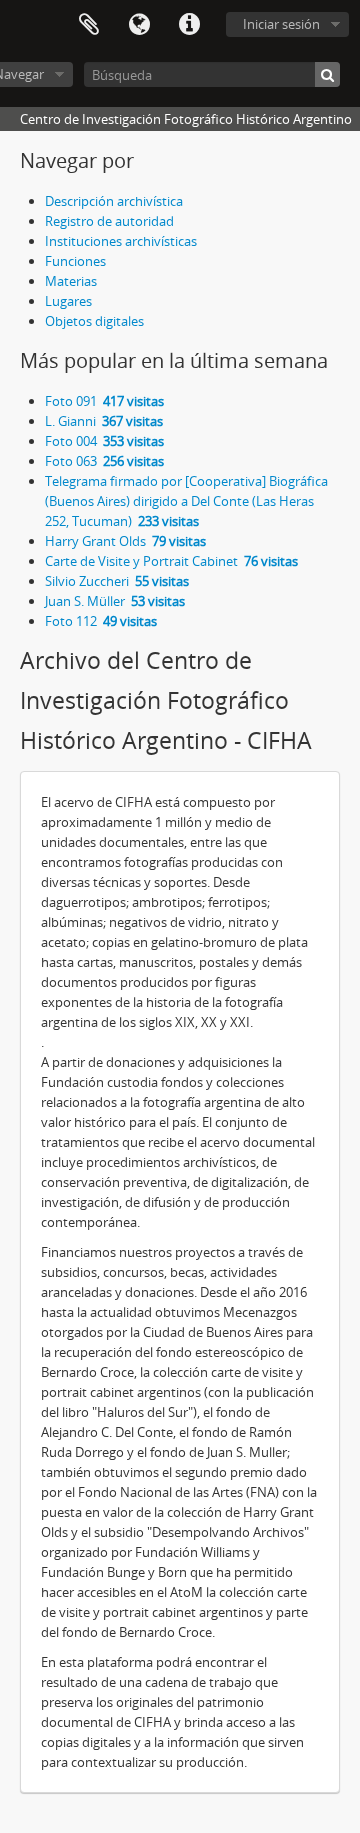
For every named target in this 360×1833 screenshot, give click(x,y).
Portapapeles (89, 25)
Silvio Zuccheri (117, 581)
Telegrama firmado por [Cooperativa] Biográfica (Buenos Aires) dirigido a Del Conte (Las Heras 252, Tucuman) (186, 501)
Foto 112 (101, 621)
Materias (71, 281)
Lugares (68, 301)
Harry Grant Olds (125, 541)
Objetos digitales (94, 321)
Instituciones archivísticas (121, 241)
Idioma (139, 25)
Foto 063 (104, 461)
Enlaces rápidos (189, 25)
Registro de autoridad (109, 221)
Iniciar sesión (281, 24)
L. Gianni (104, 421)
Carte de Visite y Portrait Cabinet (171, 561)
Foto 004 (104, 441)
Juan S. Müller (115, 601)
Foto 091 (104, 401)
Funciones (75, 261)
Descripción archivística (114, 201)
